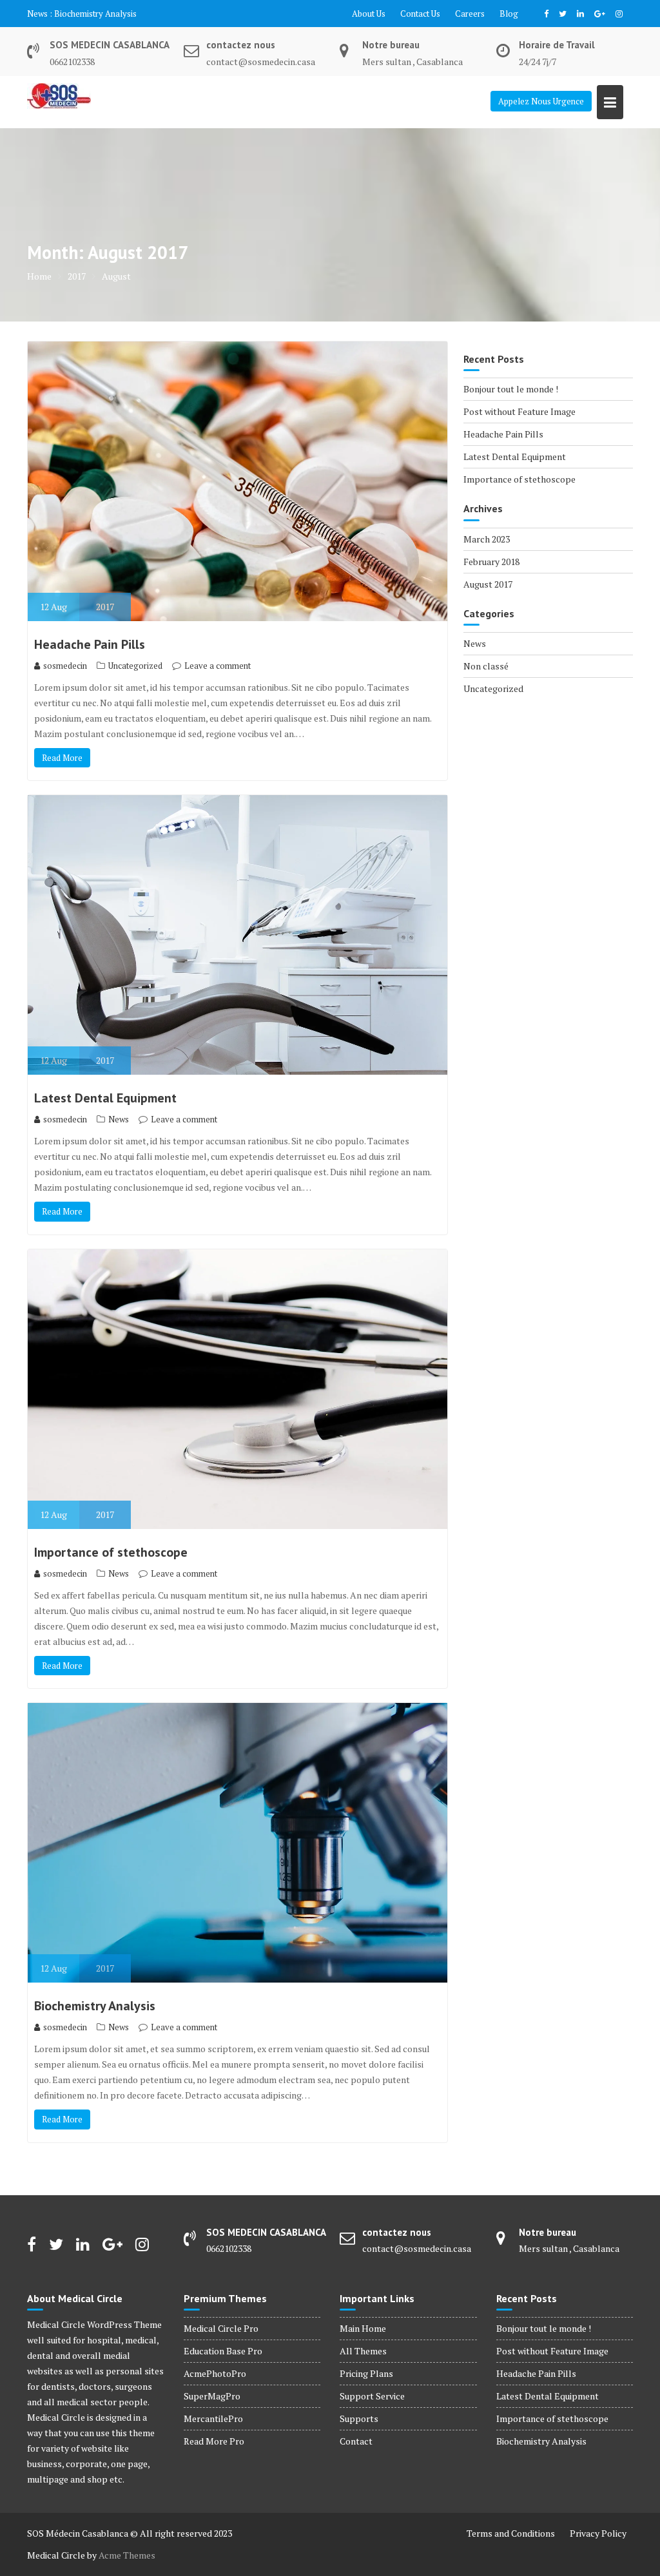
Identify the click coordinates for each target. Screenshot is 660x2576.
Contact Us (420, 14)
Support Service (372, 2396)
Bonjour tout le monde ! (511, 389)
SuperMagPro (212, 2396)
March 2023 (487, 539)
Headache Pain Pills (90, 644)
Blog (509, 14)
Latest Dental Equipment (100, 14)
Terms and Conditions (511, 2533)
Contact (356, 2441)
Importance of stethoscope (111, 1552)
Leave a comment (218, 666)
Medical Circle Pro (221, 2328)
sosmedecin (65, 666)
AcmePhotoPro (215, 2373)
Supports (359, 2418)
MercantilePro (213, 2418)
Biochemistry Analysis (95, 2006)
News (119, 1119)
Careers (470, 14)
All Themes (363, 2351)
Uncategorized (135, 666)
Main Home (363, 2328)
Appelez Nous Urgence (541, 101)
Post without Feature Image (519, 411)
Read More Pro (214, 2441)
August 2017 (488, 584)
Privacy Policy (598, 2533)
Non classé (486, 666)
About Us (369, 14)
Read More (62, 758)
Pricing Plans (366, 2373)
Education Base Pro (223, 2351)
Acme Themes (127, 2555)
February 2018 (491, 562)
